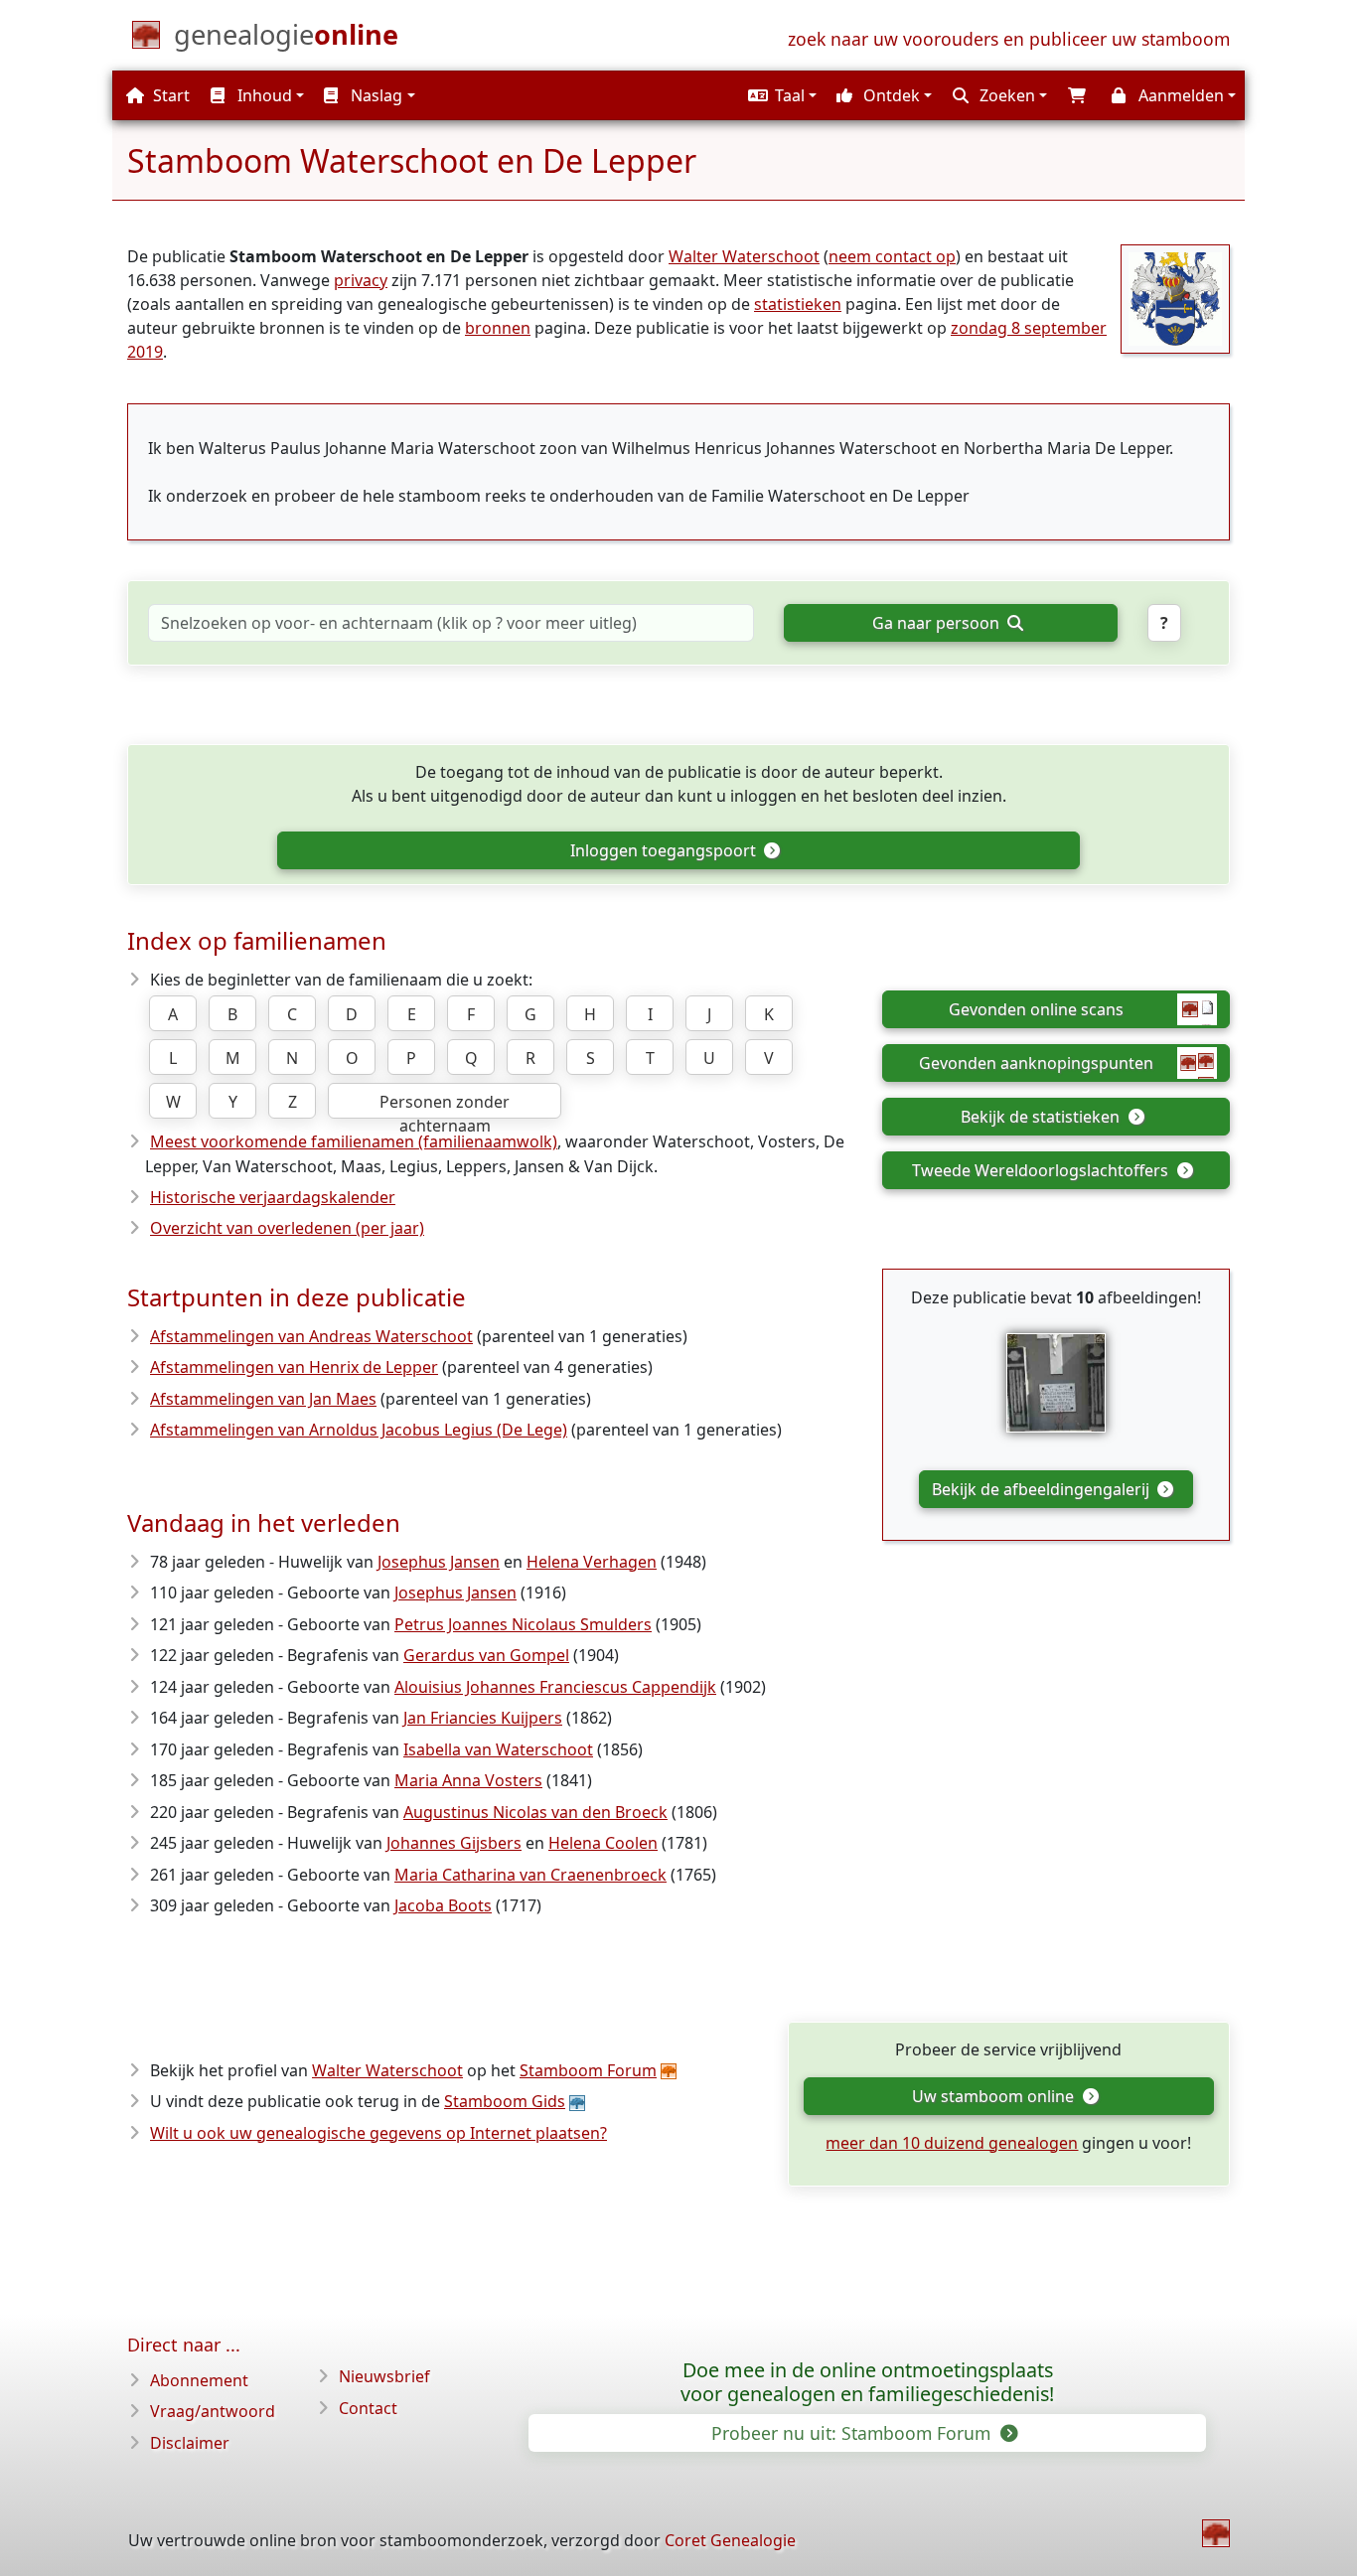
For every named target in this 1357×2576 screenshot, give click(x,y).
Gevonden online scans (1036, 1009)
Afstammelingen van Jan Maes (263, 1399)
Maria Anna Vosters (468, 1780)
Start (169, 95)
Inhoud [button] (263, 95)
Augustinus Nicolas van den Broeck (535, 1812)
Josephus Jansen (439, 1562)
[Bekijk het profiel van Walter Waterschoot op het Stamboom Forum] (1175, 297)
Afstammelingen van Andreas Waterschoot (311, 1336)
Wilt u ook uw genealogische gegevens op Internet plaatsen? (378, 2133)
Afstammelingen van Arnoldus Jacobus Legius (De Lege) (359, 1430)
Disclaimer (190, 2443)
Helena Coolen (603, 1843)
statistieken (798, 304)
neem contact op (892, 256)
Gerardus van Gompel (486, 1655)
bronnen (498, 328)
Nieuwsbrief (384, 2376)
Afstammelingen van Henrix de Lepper (294, 1367)
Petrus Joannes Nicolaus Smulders (523, 1624)
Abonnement (199, 2380)
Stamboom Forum (588, 2070)
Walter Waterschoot (744, 256)
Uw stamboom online (995, 2096)
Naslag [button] (375, 95)
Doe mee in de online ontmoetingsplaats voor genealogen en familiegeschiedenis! (867, 2382)
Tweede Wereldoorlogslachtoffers (1042, 1170)
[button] (780, 95)
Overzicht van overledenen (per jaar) (287, 1228)
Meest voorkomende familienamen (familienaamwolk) (354, 1141)
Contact (368, 2408)
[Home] (1216, 2533)
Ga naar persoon (938, 623)
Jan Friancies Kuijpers (483, 1718)
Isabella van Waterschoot (498, 1749)
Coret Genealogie (730, 2540)
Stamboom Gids (505, 2101)
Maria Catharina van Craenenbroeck (530, 1875)
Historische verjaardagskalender (273, 1197)
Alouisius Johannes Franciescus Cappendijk (555, 1687)
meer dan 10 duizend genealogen (952, 2143)
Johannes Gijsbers (454, 1843)
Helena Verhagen (592, 1562)
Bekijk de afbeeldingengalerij (1043, 1489)
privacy (361, 280)
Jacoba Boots (443, 1905)
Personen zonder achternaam (445, 1105)
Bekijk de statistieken (1042, 1117)
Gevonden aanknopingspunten (1036, 1063)
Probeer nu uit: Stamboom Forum (853, 2433)
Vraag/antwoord (213, 2411)
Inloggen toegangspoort (665, 850)
